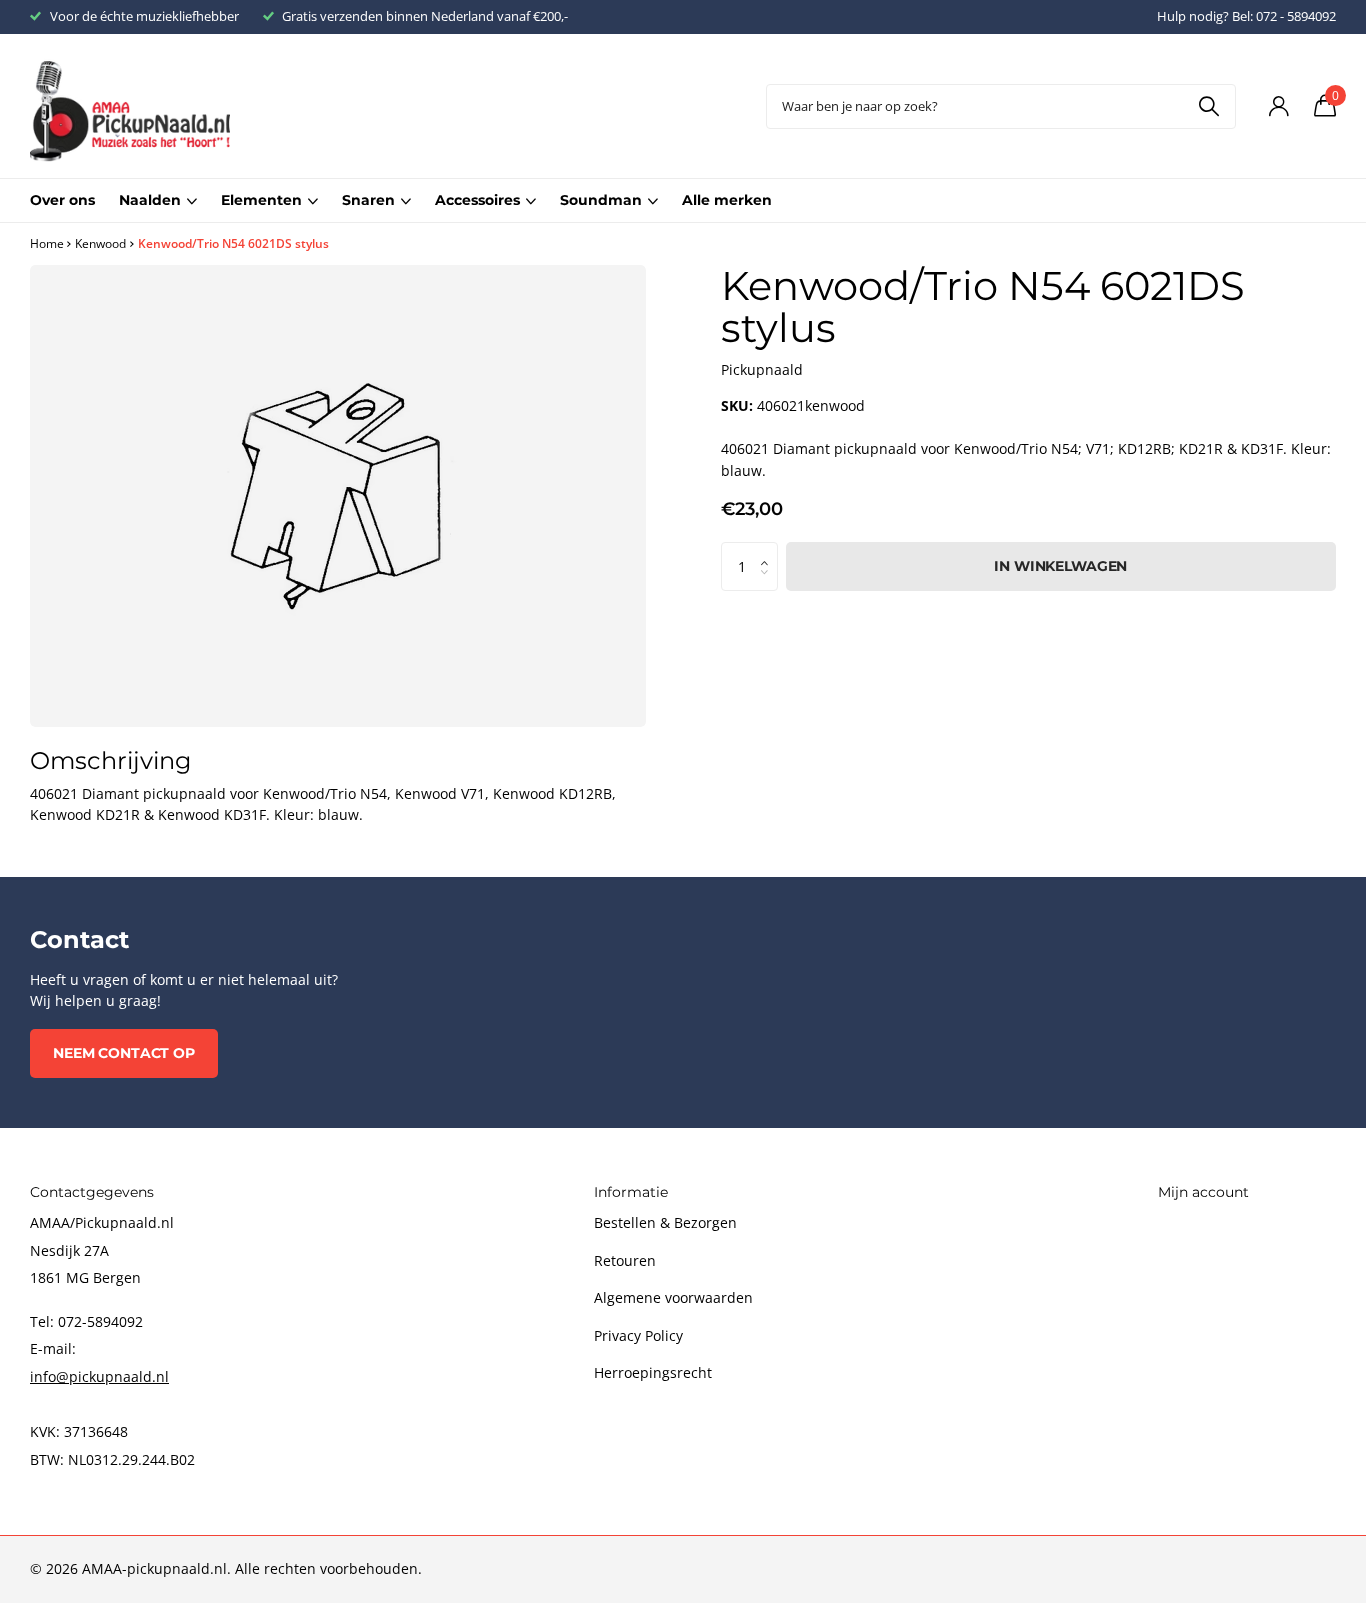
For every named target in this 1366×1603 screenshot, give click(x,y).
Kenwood (100, 243)
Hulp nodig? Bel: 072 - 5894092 (1246, 16)
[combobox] (1001, 106)
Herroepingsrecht (653, 1372)
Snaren (368, 200)
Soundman (601, 200)
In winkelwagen (1060, 566)
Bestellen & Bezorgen (665, 1222)
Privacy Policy (638, 1335)
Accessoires (477, 200)
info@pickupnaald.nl (99, 1376)
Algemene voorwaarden (673, 1297)
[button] (770, 549)
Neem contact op (124, 1053)
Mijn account (1203, 1192)
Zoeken (1208, 106)
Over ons (62, 200)
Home (47, 243)
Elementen (261, 200)
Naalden (150, 200)
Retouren (625, 1260)
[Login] (1278, 106)
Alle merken (727, 200)
